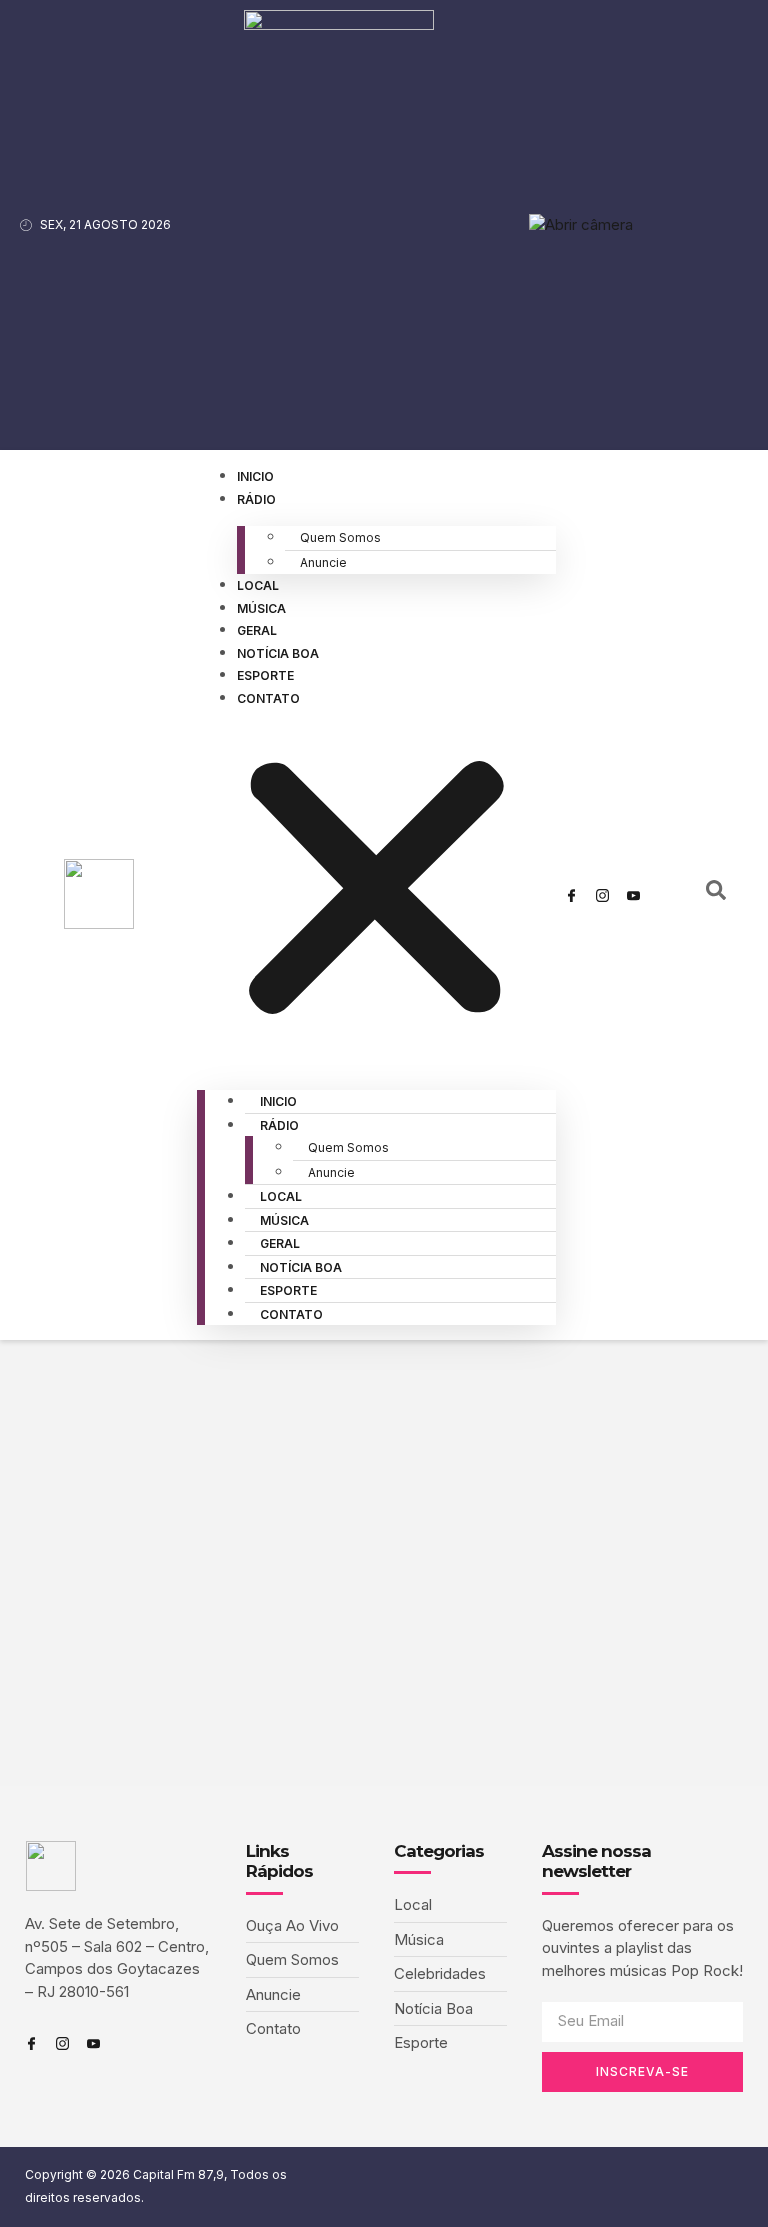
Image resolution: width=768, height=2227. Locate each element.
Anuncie (323, 562)
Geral (257, 630)
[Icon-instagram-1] (603, 895)
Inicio (255, 476)
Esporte (265, 675)
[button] (376, 891)
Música (261, 608)
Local (258, 585)
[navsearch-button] (716, 895)
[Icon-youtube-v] (634, 895)
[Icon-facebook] (572, 895)
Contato (268, 698)
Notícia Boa (278, 653)
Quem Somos (340, 537)
